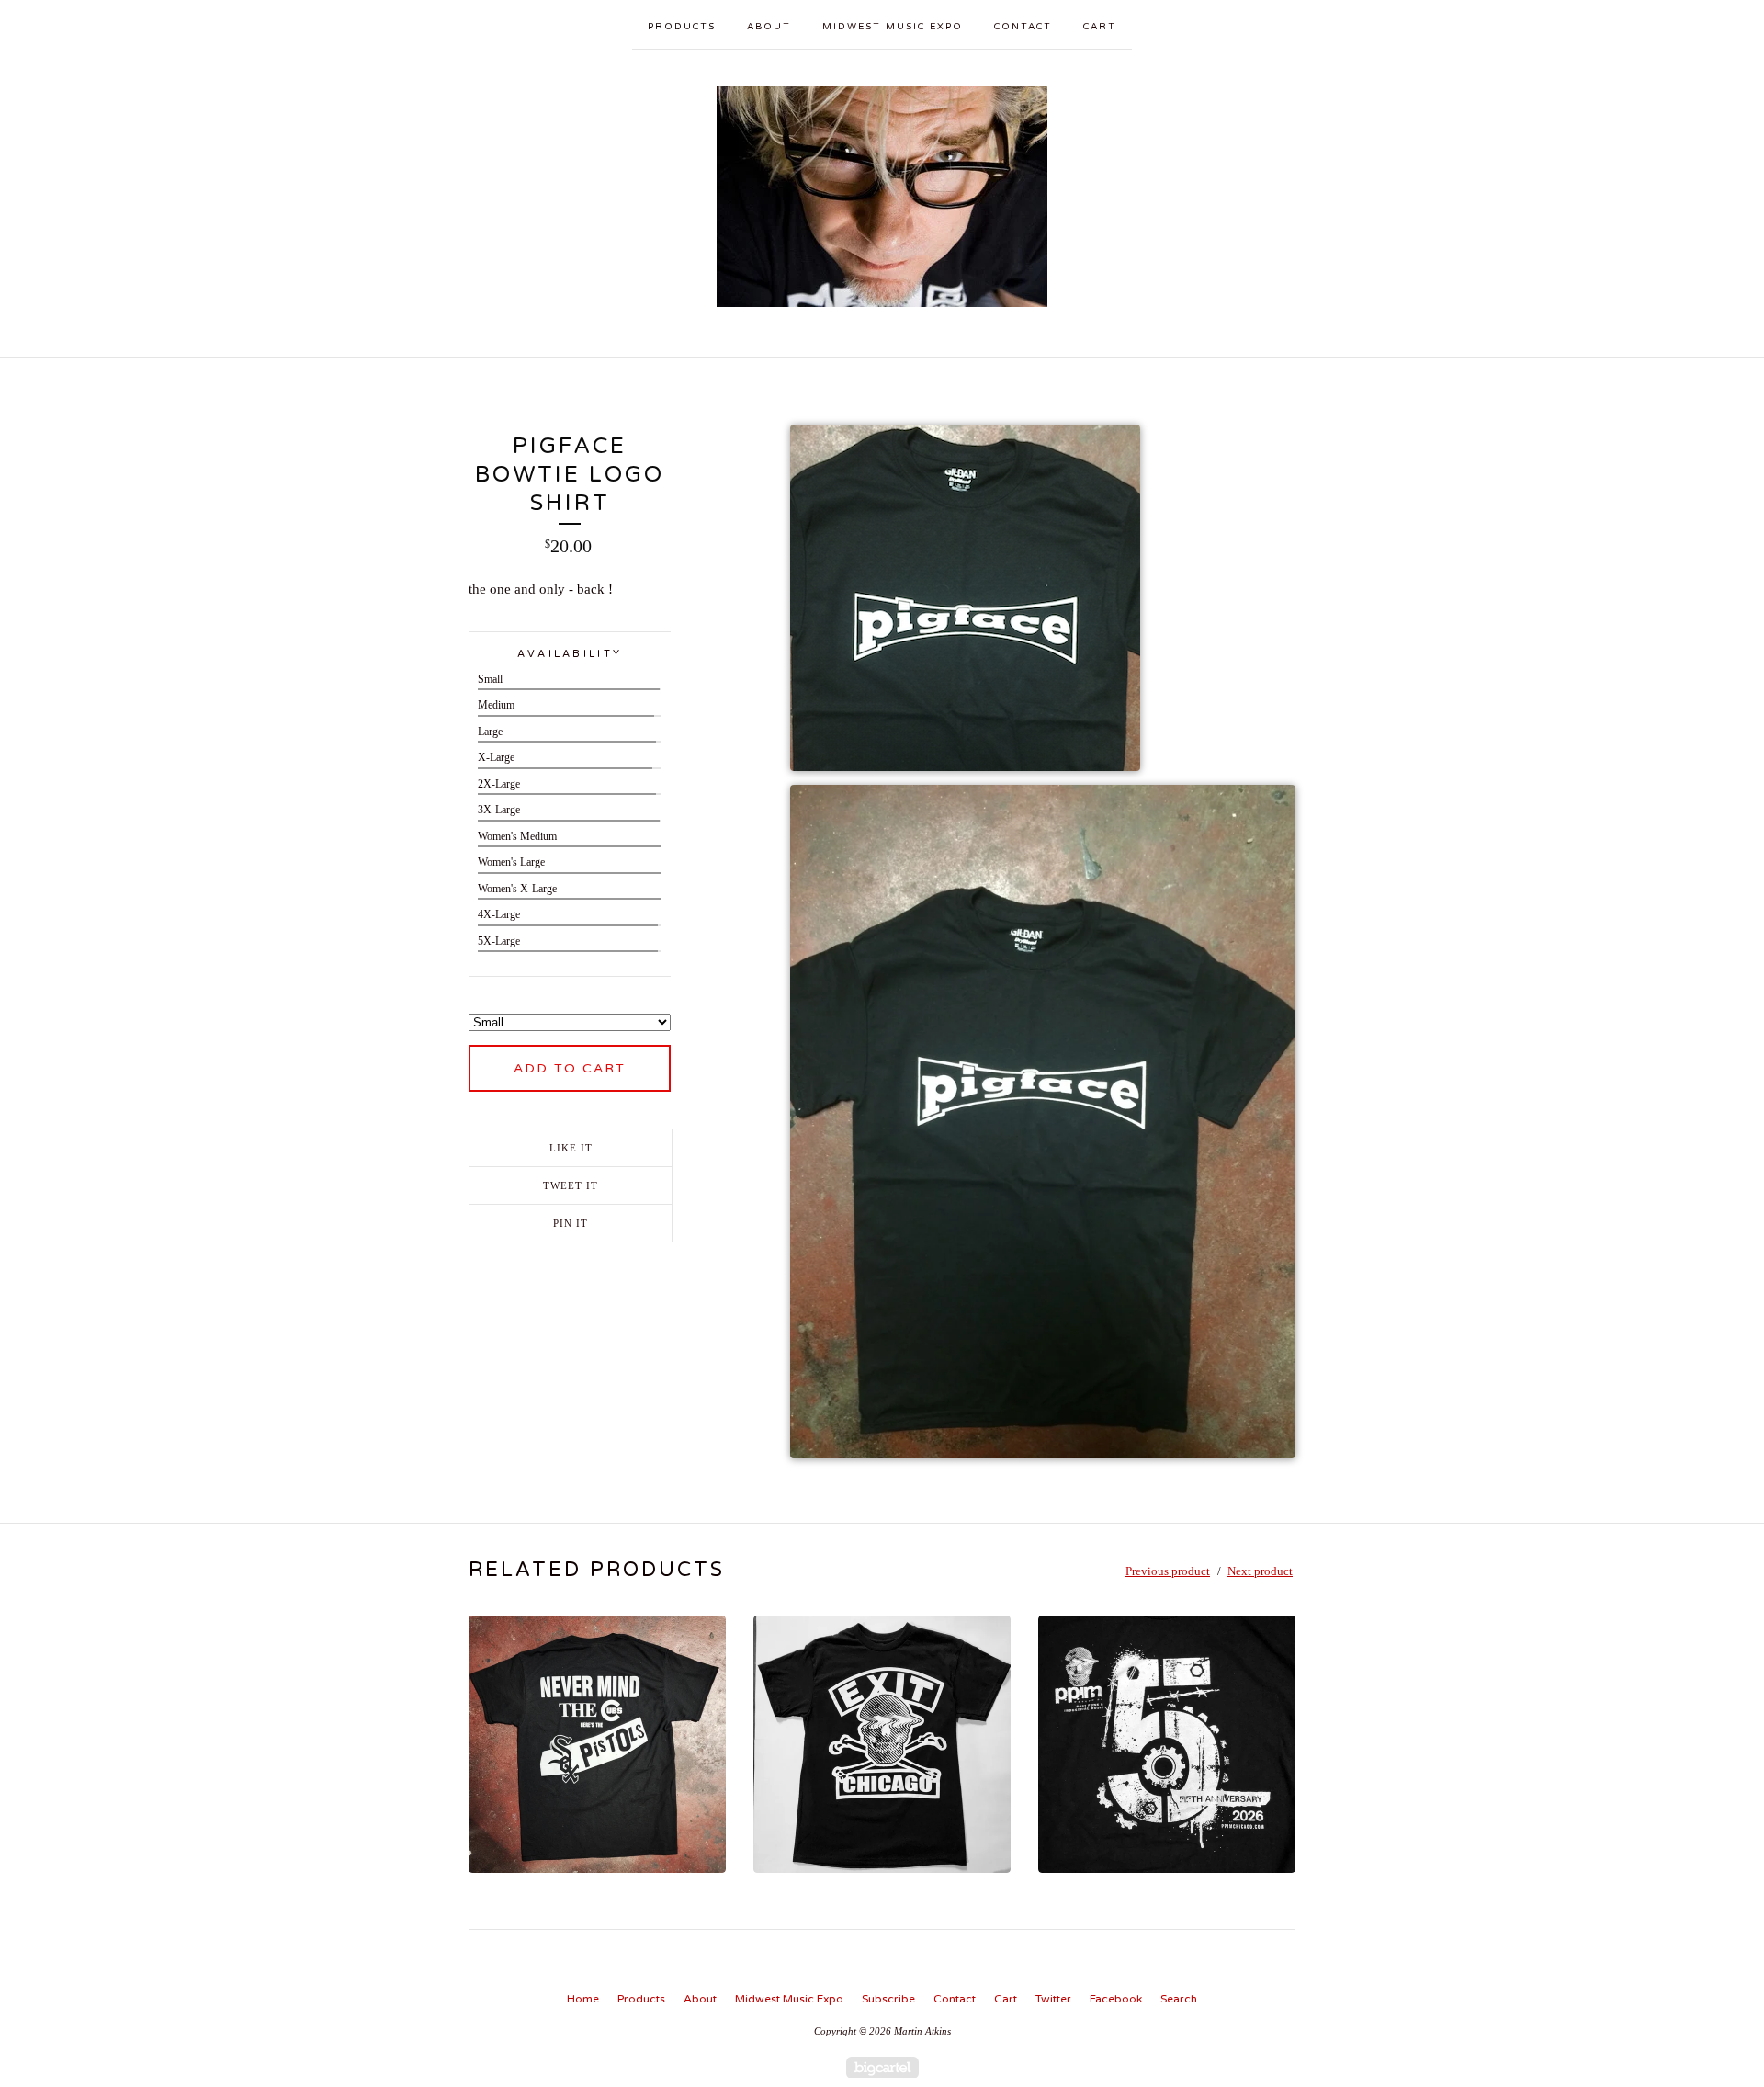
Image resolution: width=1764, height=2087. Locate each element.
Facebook (1116, 1999)
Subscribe (888, 1999)
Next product (1260, 1571)
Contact (1023, 27)
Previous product (1168, 1571)
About (769, 27)
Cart (1100, 27)
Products (682, 27)
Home (583, 1999)
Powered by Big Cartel (882, 2067)
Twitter (1053, 1999)
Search (1179, 1999)
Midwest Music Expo (893, 27)
